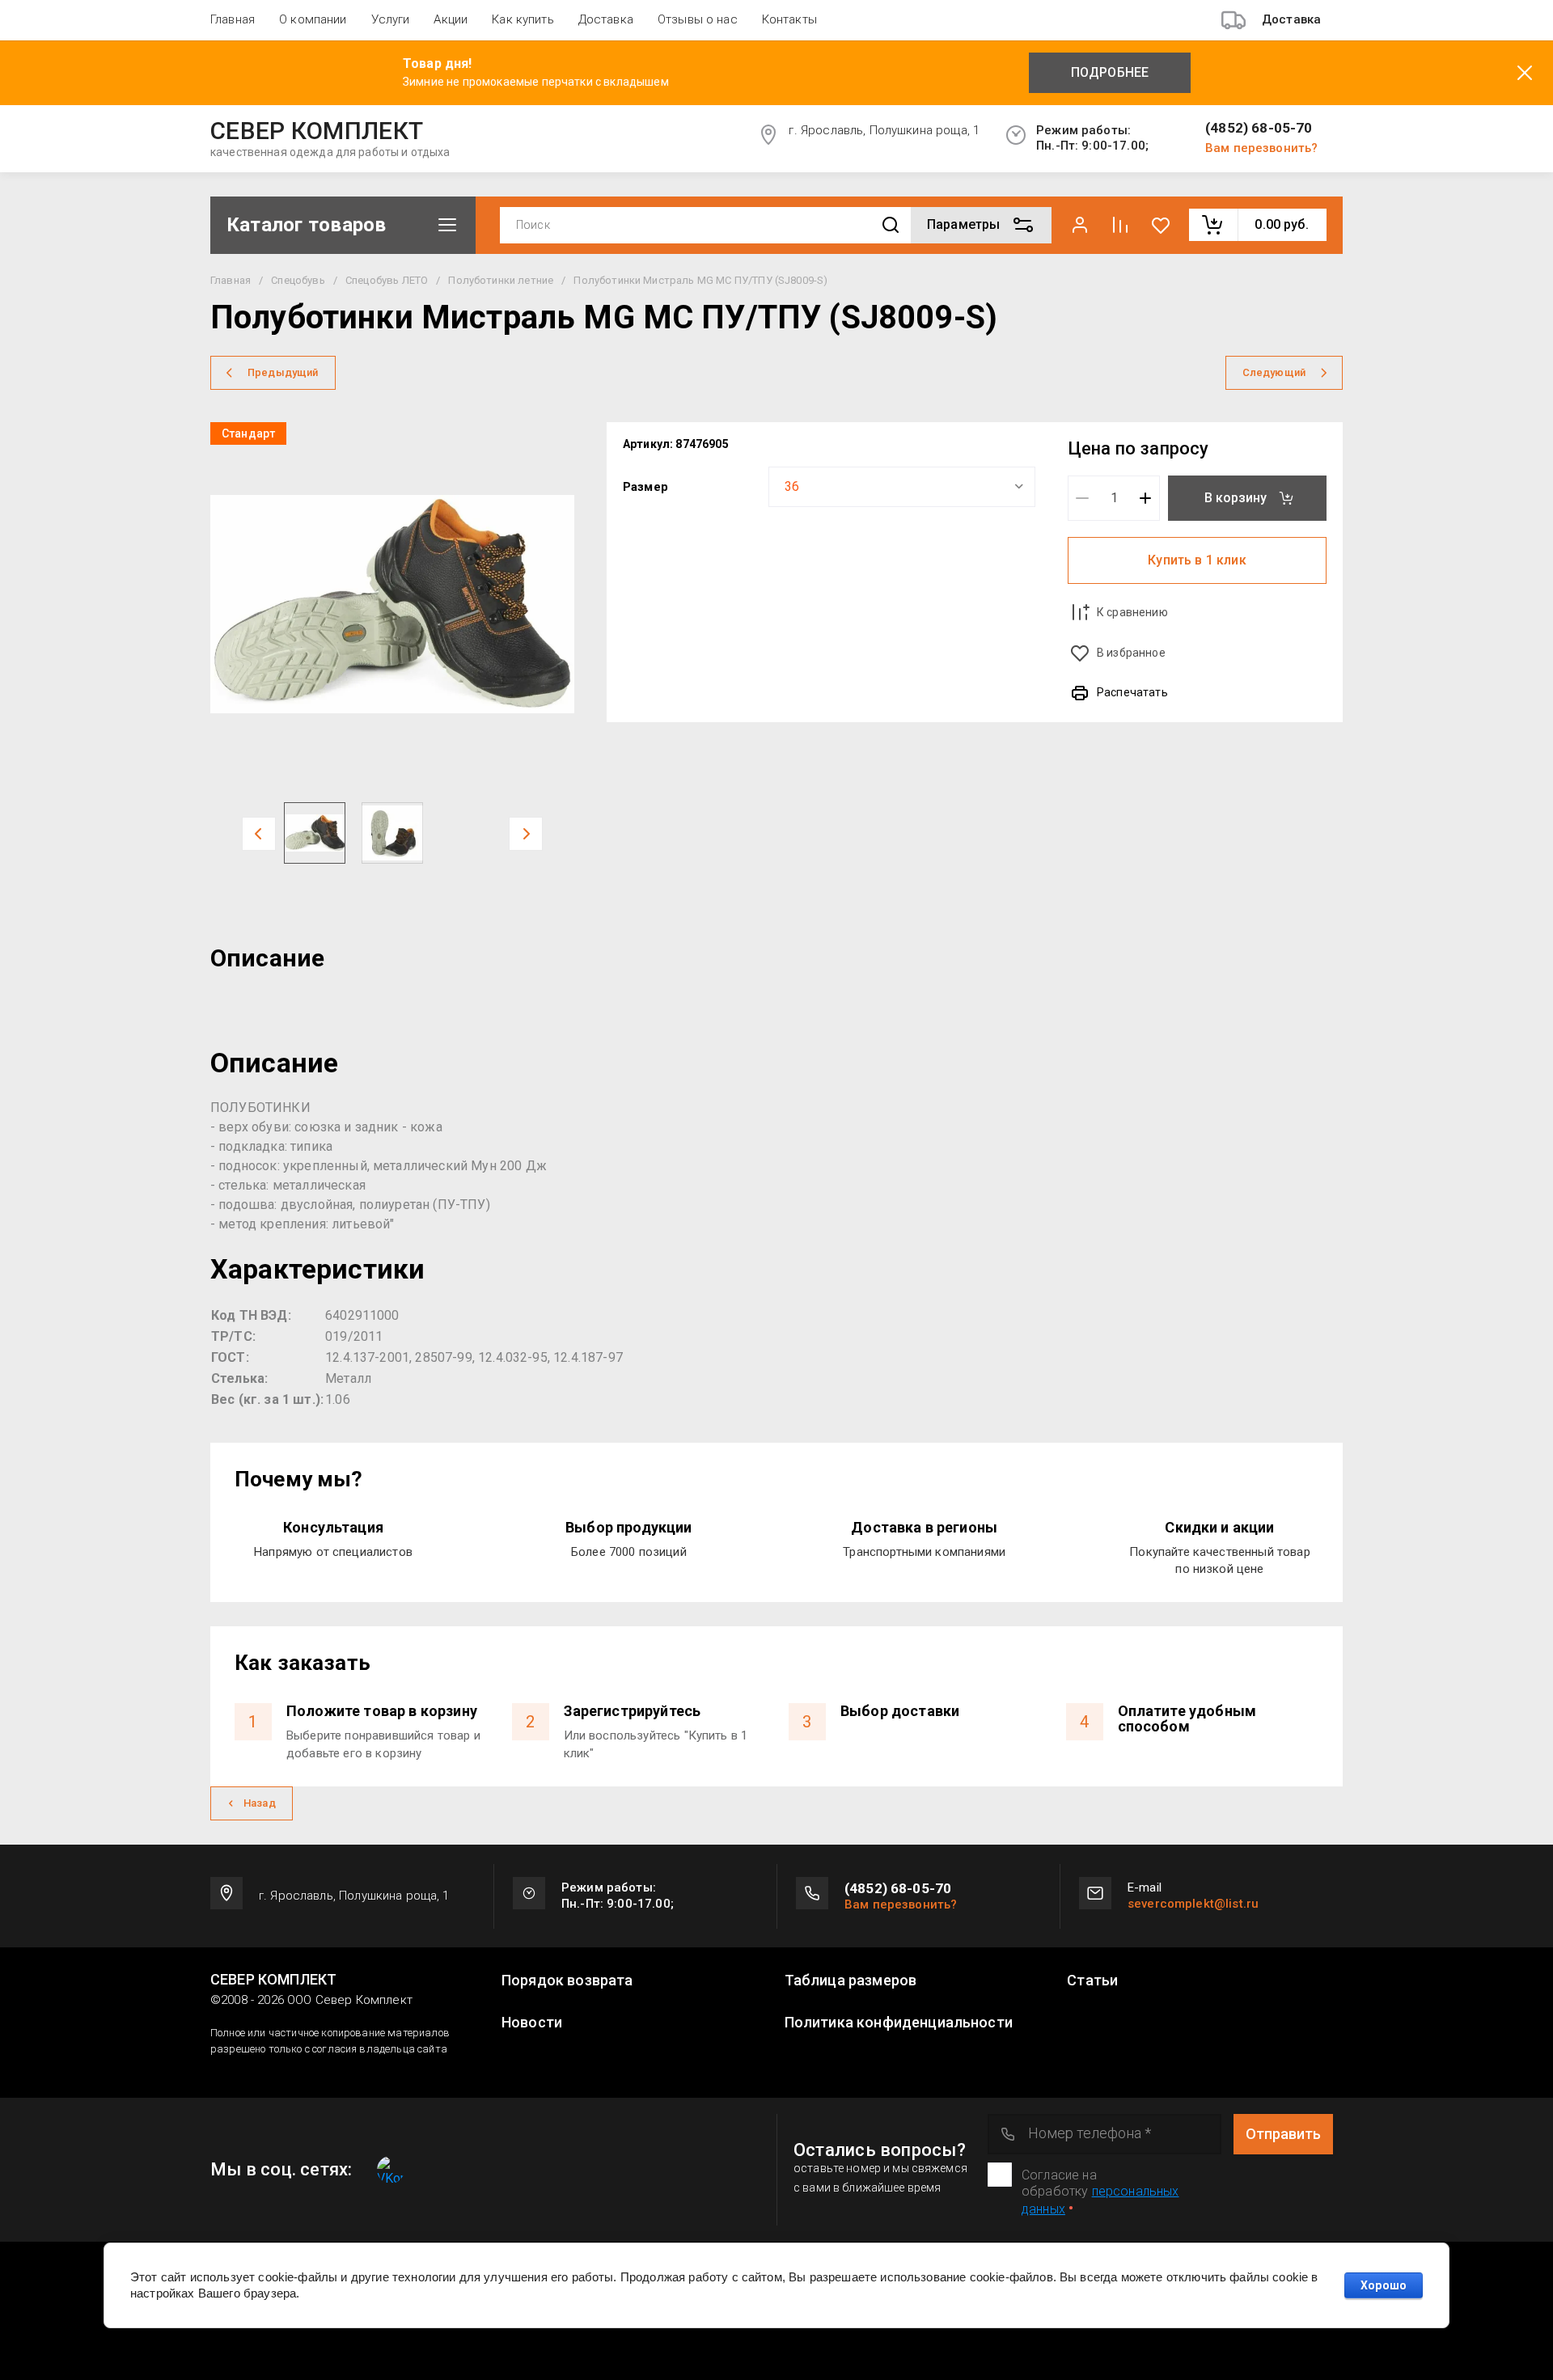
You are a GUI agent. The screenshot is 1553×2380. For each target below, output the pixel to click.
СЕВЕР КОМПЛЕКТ (317, 131)
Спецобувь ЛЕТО (387, 280)
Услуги (391, 19)
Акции (451, 19)
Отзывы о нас (698, 19)
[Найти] (891, 225)
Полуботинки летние (501, 280)
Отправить (1283, 2134)
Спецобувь (298, 280)
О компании (313, 19)
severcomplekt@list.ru (1193, 1904)
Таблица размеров (851, 1981)
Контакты (789, 19)
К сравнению (1132, 612)
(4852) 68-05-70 (1259, 128)
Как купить (523, 19)
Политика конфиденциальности (899, 2023)
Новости (532, 2023)
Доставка (606, 19)
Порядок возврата (567, 1981)
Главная (233, 19)
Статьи (1092, 1981)
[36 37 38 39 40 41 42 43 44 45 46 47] (902, 487)
